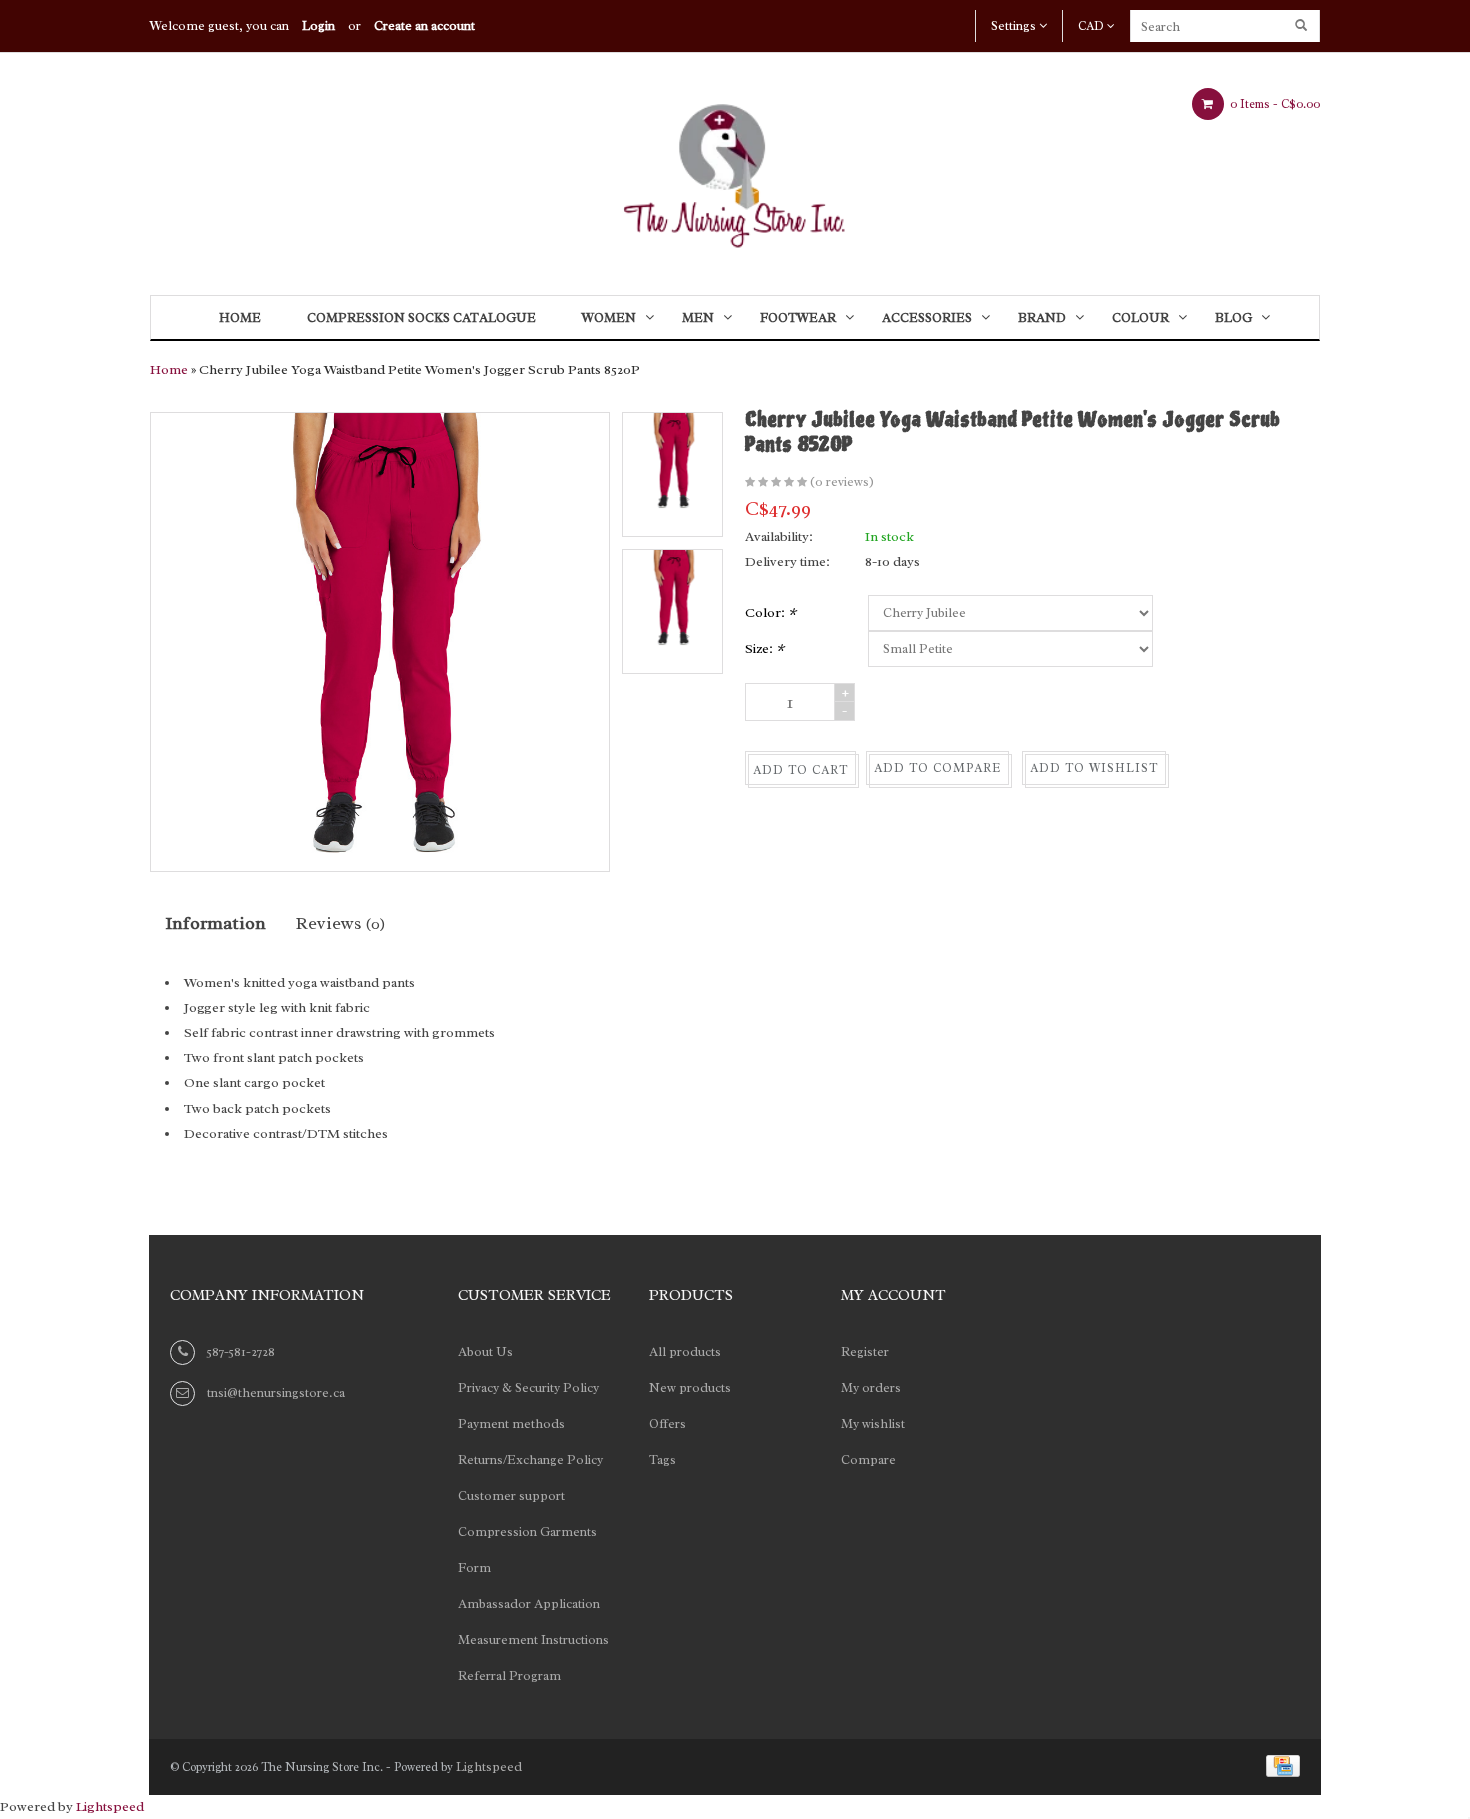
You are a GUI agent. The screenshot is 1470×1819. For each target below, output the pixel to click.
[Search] (1302, 26)
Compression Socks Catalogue (421, 317)
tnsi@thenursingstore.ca (276, 1392)
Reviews (340, 923)
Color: (770, 612)
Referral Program (509, 1675)
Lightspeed (489, 1766)
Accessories (927, 317)
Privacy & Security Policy (528, 1387)
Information (215, 923)
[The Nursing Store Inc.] (735, 169)
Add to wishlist (1094, 768)
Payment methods (511, 1423)
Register (865, 1351)
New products (690, 1387)
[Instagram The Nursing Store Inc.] (1083, 1298)
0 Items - (1273, 104)
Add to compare (937, 768)
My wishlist (873, 1423)
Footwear (798, 317)
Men (698, 317)
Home (240, 317)
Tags (662, 1459)
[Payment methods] (1279, 1764)
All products (685, 1351)
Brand (1042, 317)
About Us (485, 1351)
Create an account (424, 25)
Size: (764, 648)
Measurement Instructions (533, 1639)
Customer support (511, 1495)
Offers (667, 1423)
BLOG (1233, 317)
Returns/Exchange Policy (530, 1459)
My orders (871, 1387)
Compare (868, 1459)
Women (609, 317)
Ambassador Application (529, 1603)
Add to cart (800, 770)
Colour (1140, 317)
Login (318, 25)
